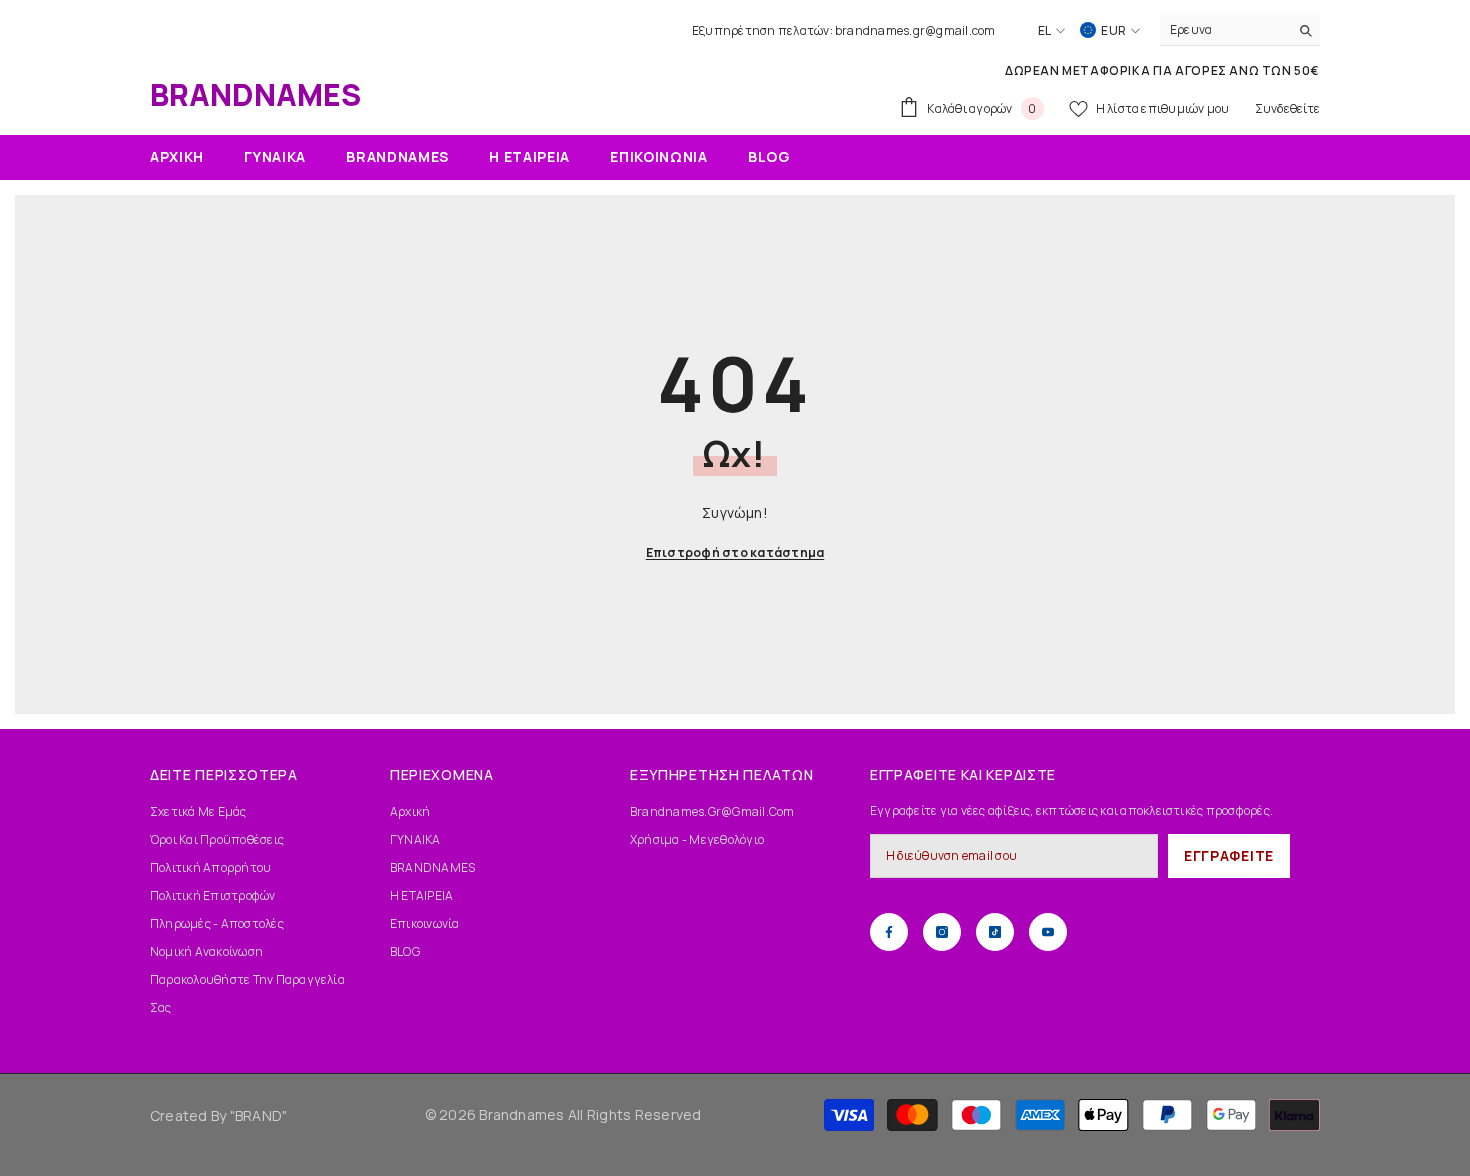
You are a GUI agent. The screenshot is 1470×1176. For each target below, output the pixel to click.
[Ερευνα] (1240, 30)
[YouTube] (1048, 932)
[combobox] (1224, 30)
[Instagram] (942, 932)
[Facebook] (889, 932)
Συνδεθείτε (1287, 108)
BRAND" (261, 1115)
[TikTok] (995, 932)
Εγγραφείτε (1229, 855)
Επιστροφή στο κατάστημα (735, 552)
